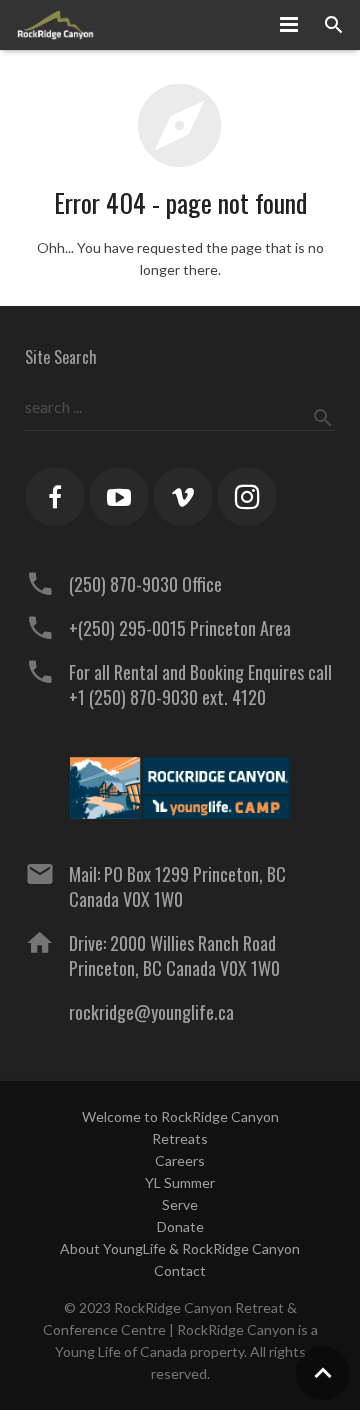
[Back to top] (323, 1373)
